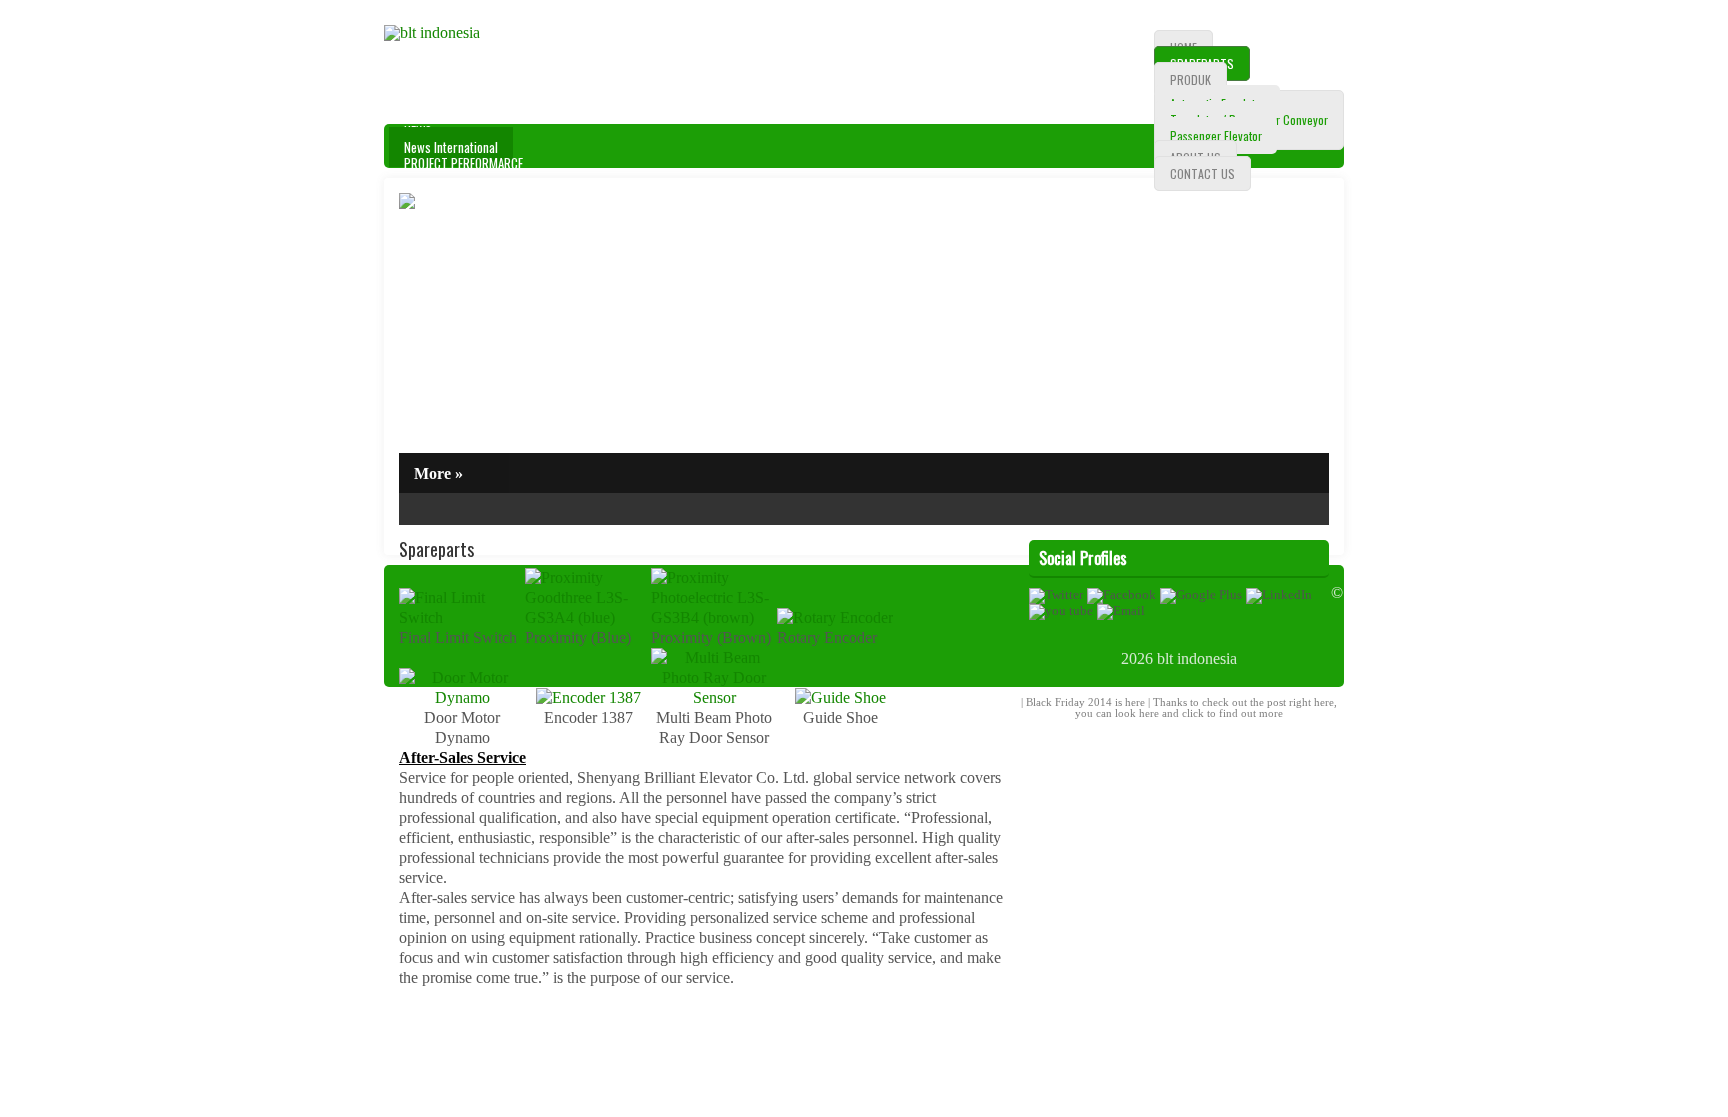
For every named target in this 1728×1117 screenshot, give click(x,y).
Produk (1190, 79)
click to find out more (1232, 713)
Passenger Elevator (1216, 135)
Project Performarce (463, 163)
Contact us (1202, 173)
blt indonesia (1197, 658)
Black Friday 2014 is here (1085, 702)
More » (438, 473)
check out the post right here (1268, 702)
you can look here (1117, 713)
